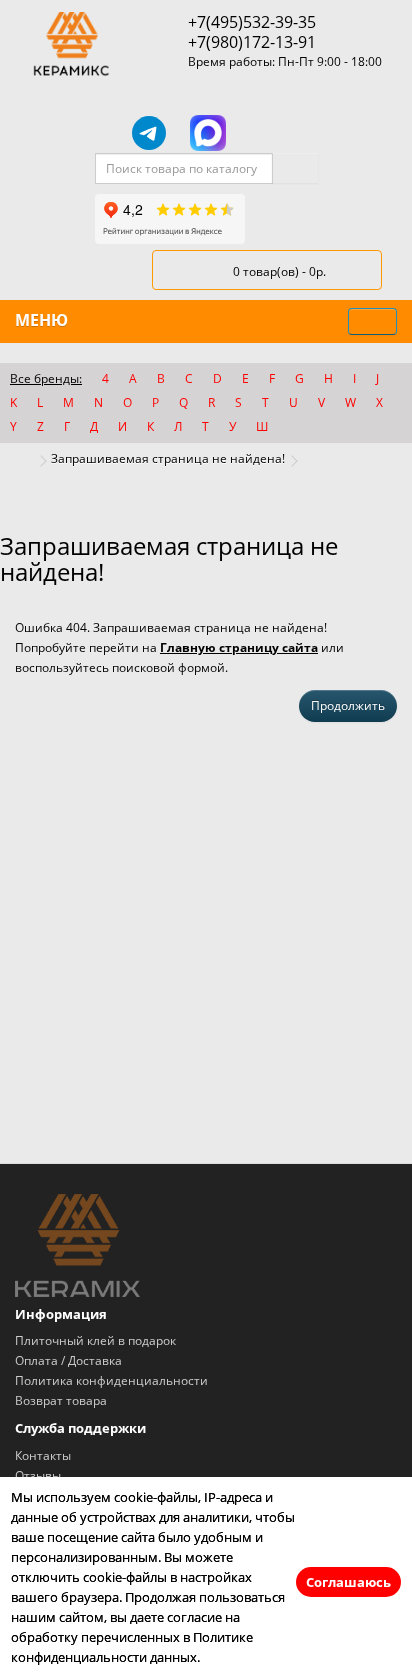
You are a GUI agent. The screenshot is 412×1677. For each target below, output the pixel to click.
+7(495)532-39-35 (252, 22)
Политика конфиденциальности (111, 1380)
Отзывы (38, 1475)
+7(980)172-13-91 (252, 42)
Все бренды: (46, 378)
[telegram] (149, 133)
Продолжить (348, 705)
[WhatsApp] (265, 133)
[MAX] (208, 133)
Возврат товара (61, 1400)
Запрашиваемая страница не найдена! (168, 458)
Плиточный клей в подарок (95, 1340)
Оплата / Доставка (68, 1360)
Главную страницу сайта (239, 647)
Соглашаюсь (348, 1582)
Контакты (43, 1455)
